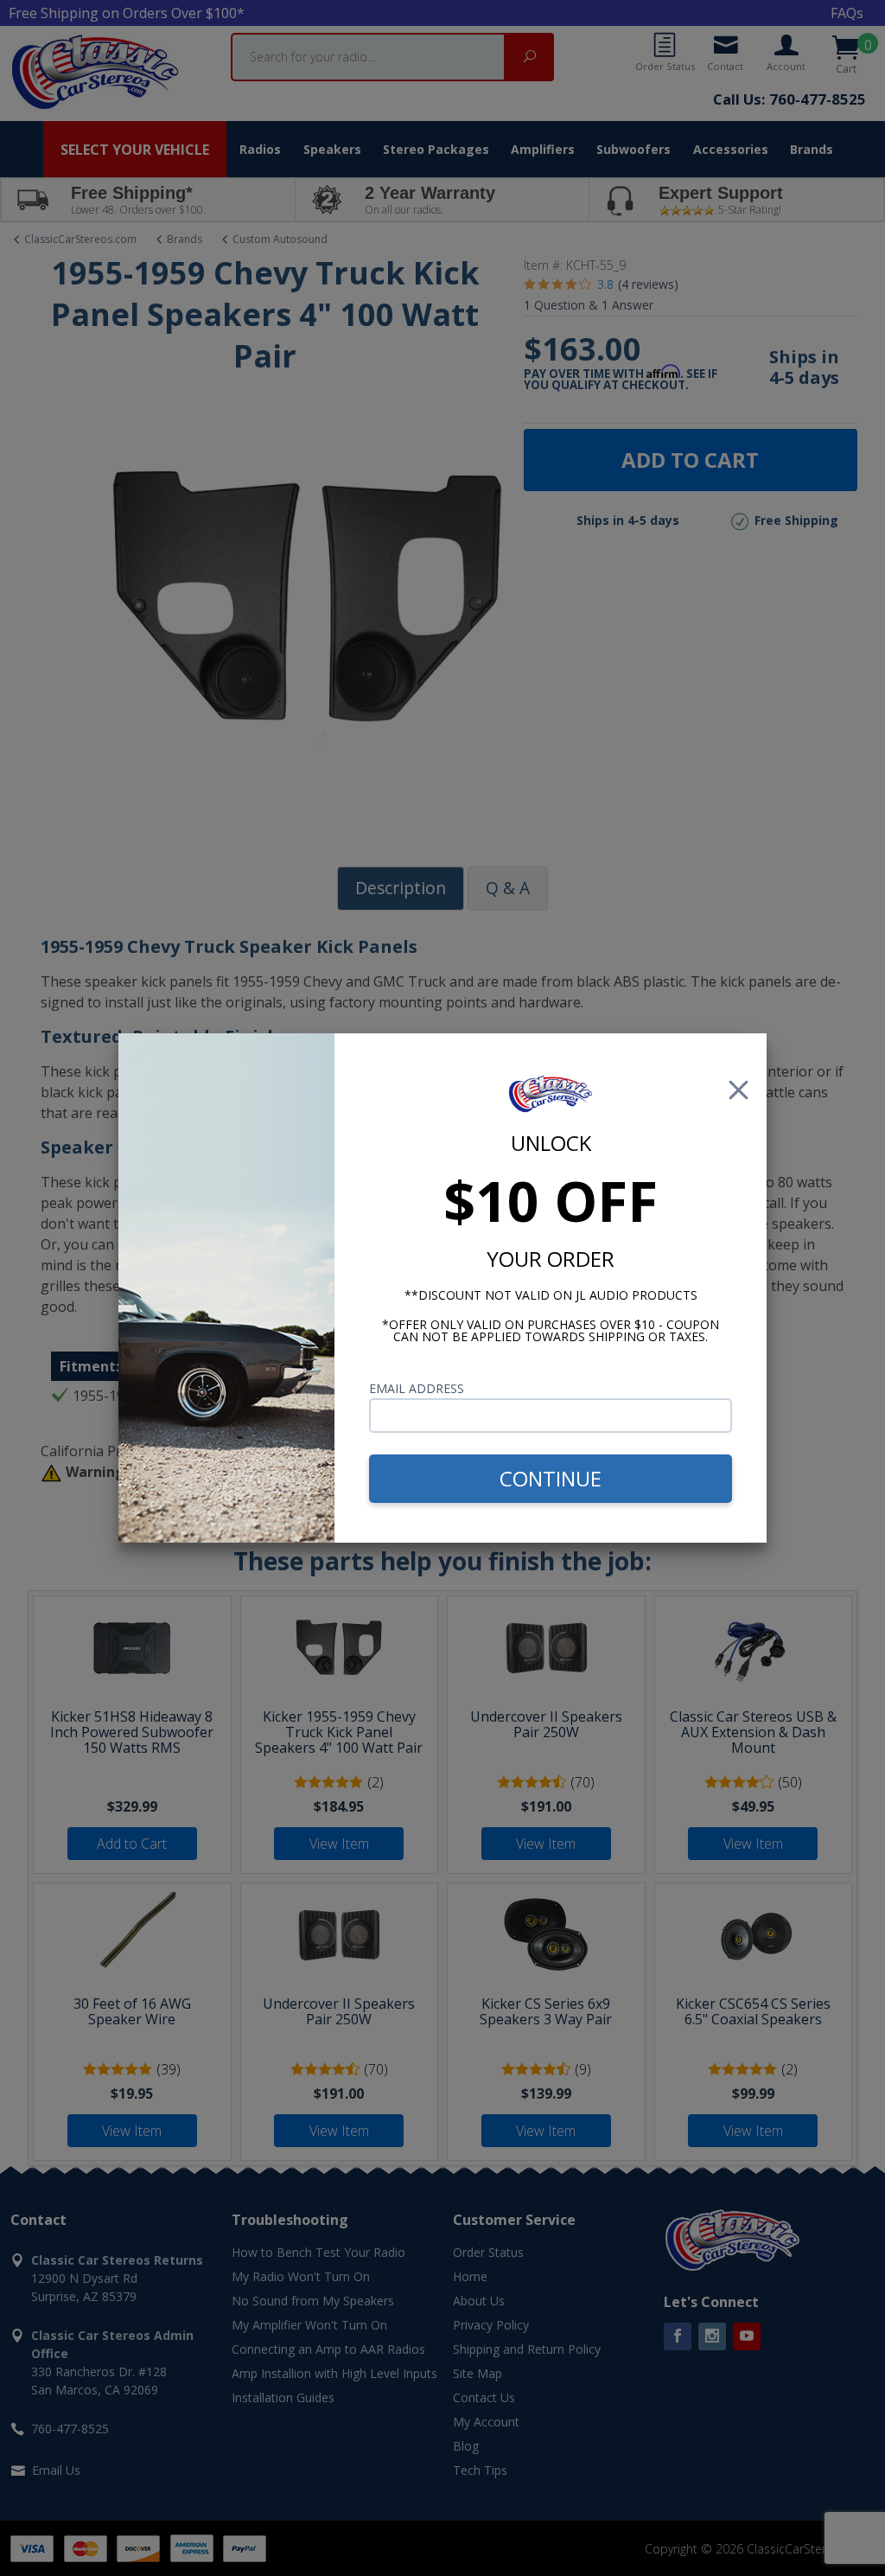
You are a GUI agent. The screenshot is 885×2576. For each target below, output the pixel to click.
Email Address (417, 1388)
